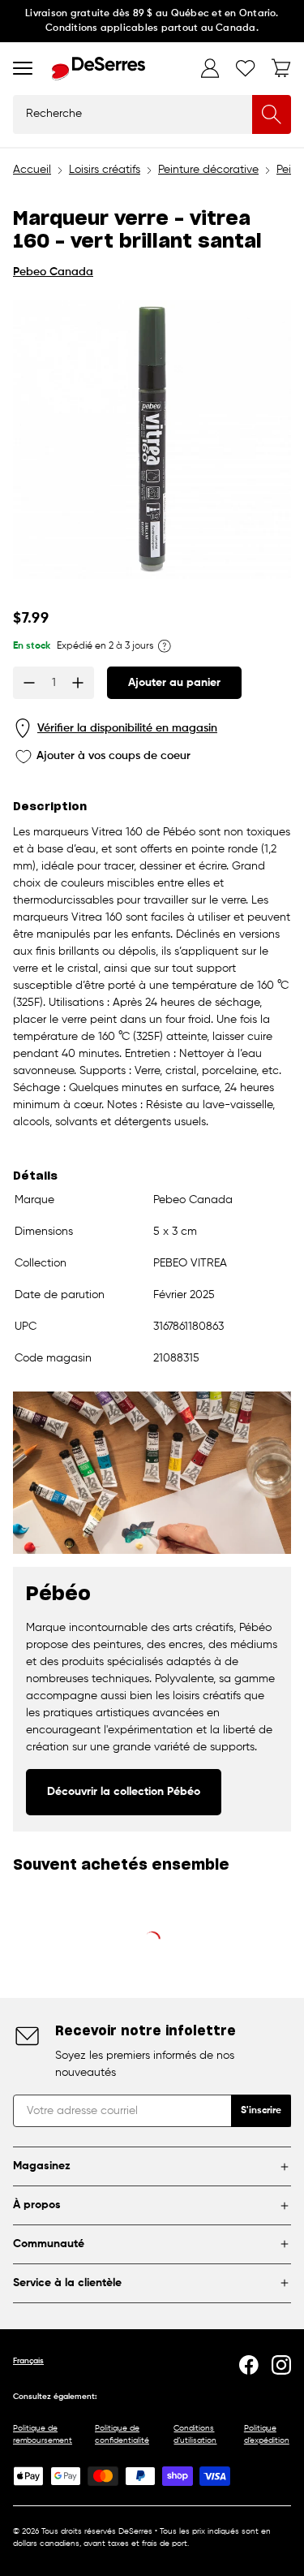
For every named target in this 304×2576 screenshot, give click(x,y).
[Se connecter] (210, 68)
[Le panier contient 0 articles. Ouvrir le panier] (281, 68)
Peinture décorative (208, 170)
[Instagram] (281, 2365)
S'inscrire (261, 2111)
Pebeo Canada (53, 272)
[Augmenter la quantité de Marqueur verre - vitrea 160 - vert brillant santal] (78, 683)
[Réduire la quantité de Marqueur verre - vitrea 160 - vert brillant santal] (29, 683)
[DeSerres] (98, 69)
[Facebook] (249, 2365)
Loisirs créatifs (105, 170)
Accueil (32, 170)
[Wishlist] (246, 68)
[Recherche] (272, 114)
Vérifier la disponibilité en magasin (127, 728)
